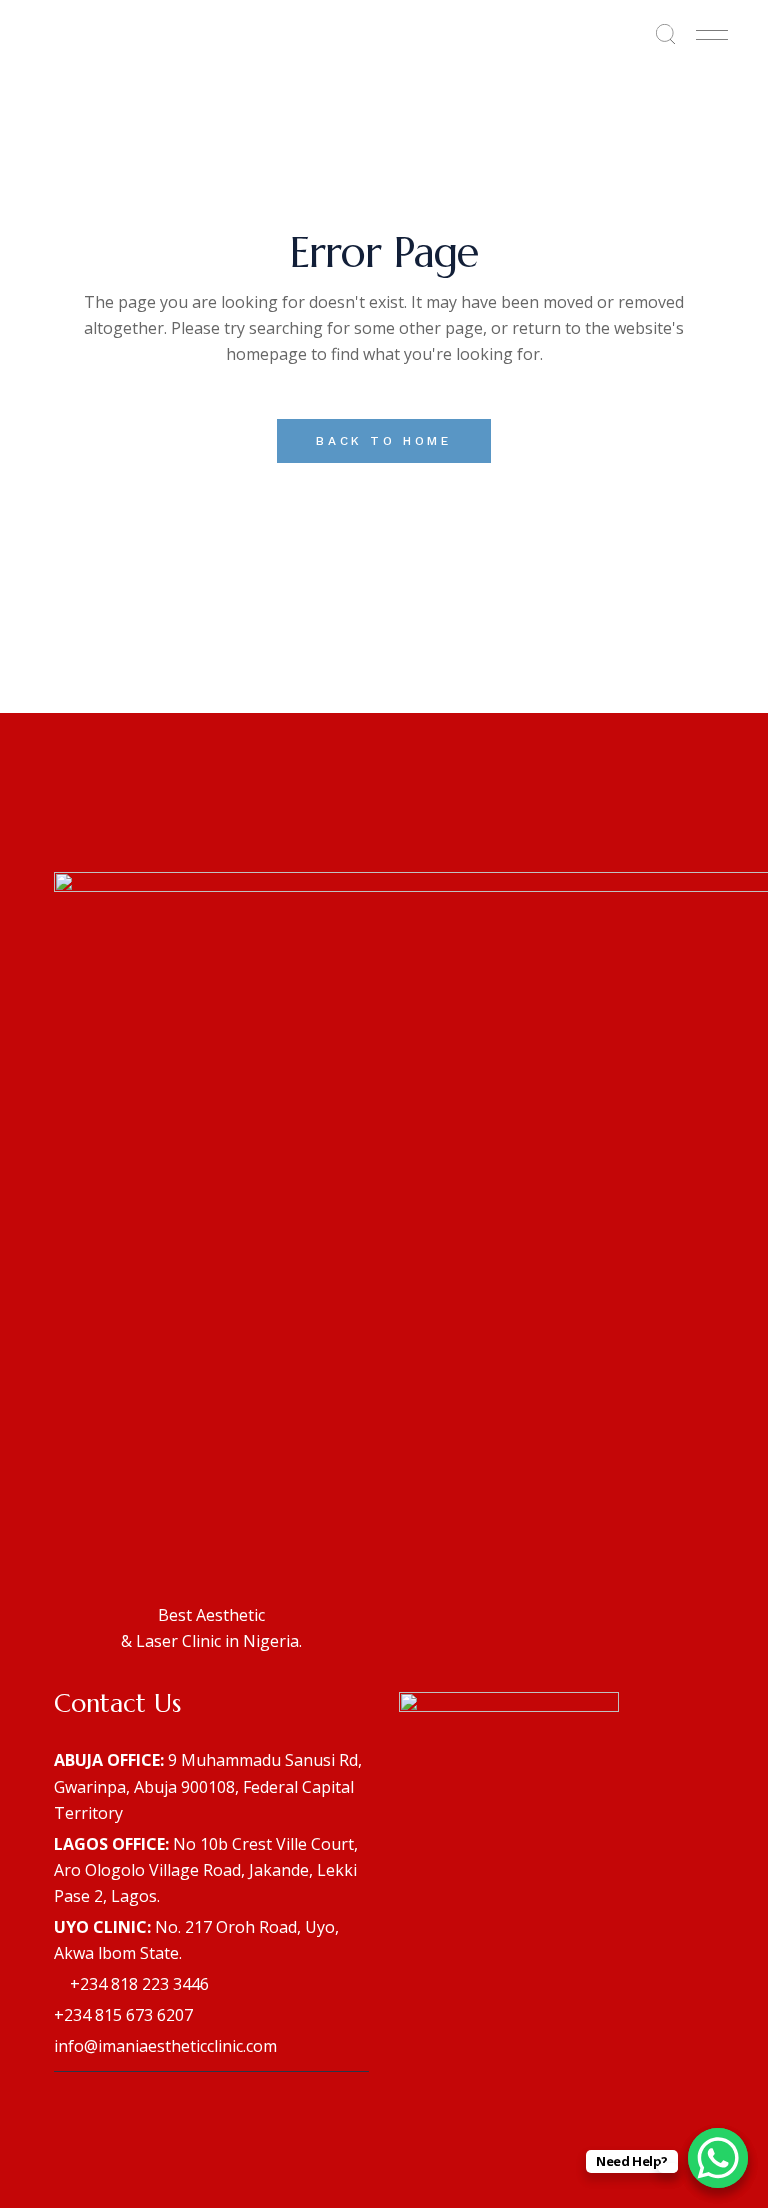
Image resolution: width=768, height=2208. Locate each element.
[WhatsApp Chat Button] (718, 2158)
